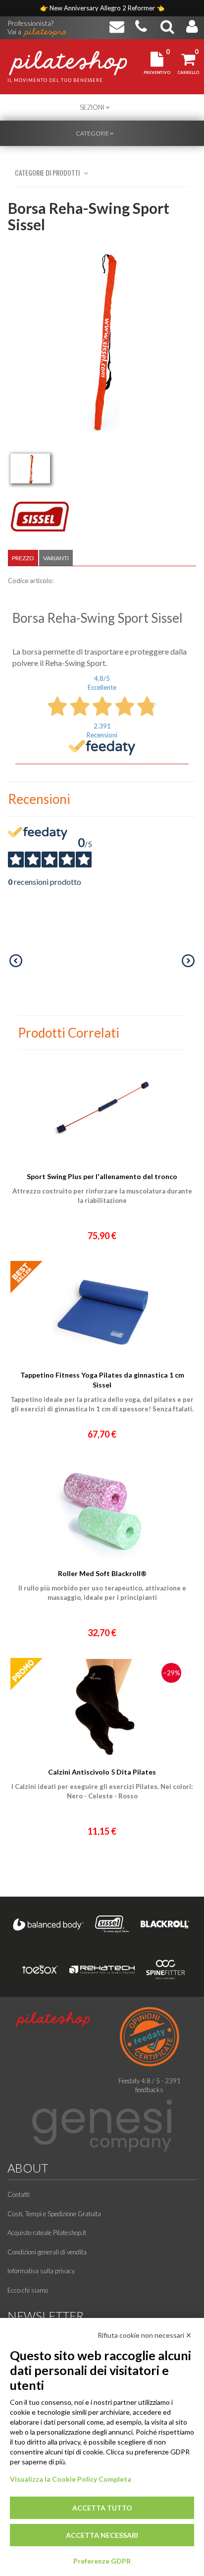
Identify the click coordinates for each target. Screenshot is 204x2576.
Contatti (19, 2194)
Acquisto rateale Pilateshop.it (47, 2233)
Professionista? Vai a (30, 24)
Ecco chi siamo (28, 2290)
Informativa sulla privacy (41, 2271)
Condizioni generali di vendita (47, 2252)
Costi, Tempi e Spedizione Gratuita (54, 2214)
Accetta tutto (102, 2508)
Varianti (56, 558)
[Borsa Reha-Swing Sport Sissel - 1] (30, 468)
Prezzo (23, 558)
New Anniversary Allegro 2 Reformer (103, 8)
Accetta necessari (102, 2535)
